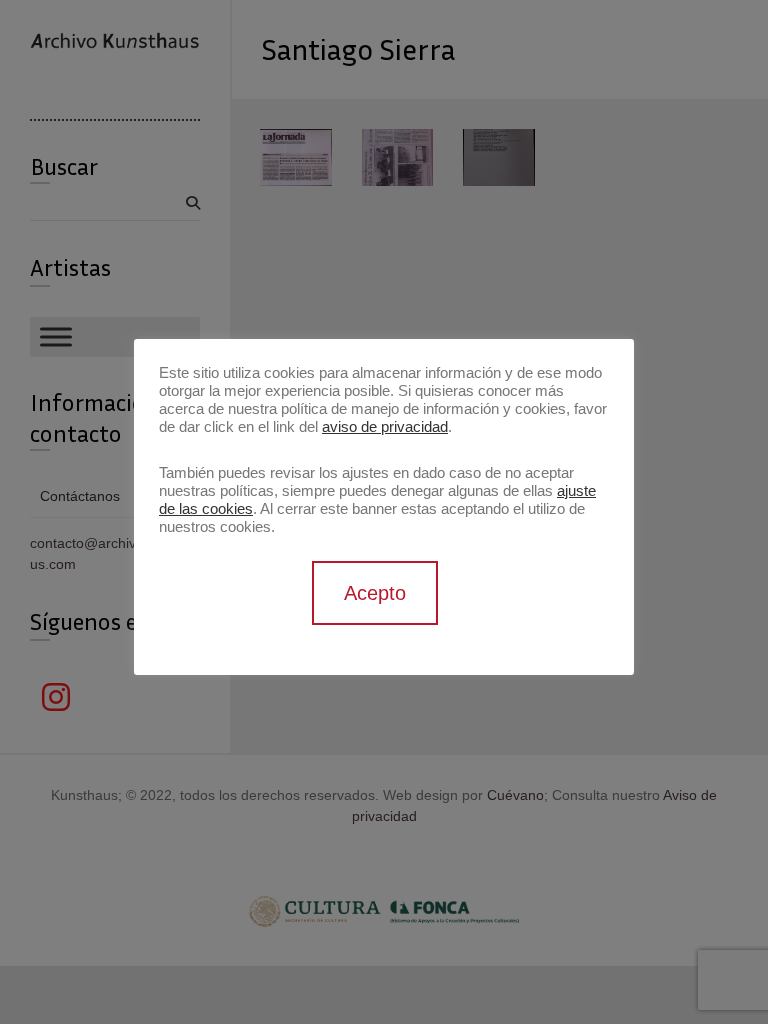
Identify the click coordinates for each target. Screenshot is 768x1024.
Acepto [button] (375, 593)
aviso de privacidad (385, 427)
